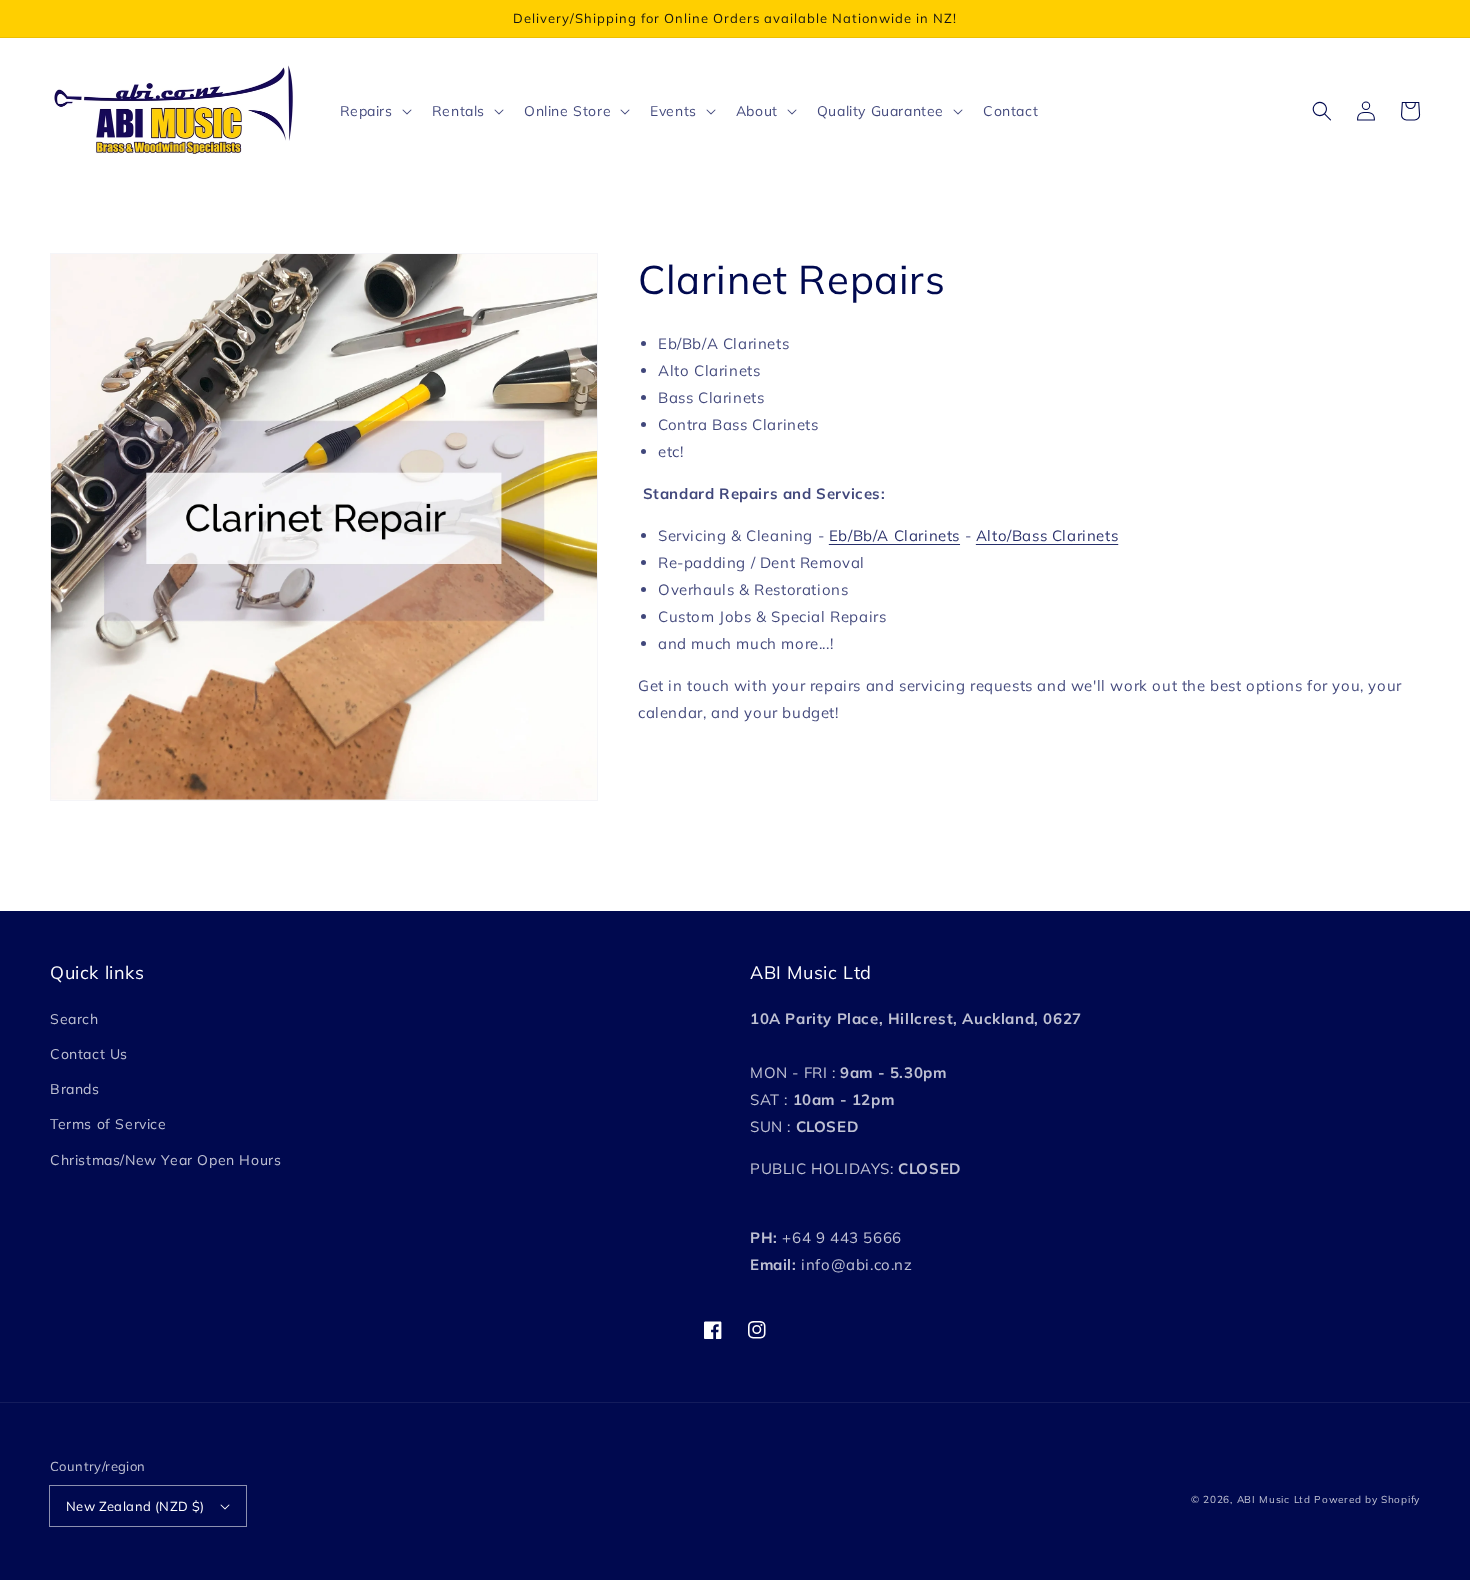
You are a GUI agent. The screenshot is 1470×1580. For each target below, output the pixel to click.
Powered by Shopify (1367, 1499)
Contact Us (89, 1054)
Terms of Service (108, 1124)
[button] (1322, 111)
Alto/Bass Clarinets (1047, 535)
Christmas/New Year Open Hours (165, 1160)
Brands (75, 1089)
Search (74, 1019)
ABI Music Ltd (1274, 1499)
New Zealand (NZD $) (135, 1506)
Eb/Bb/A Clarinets (894, 535)
